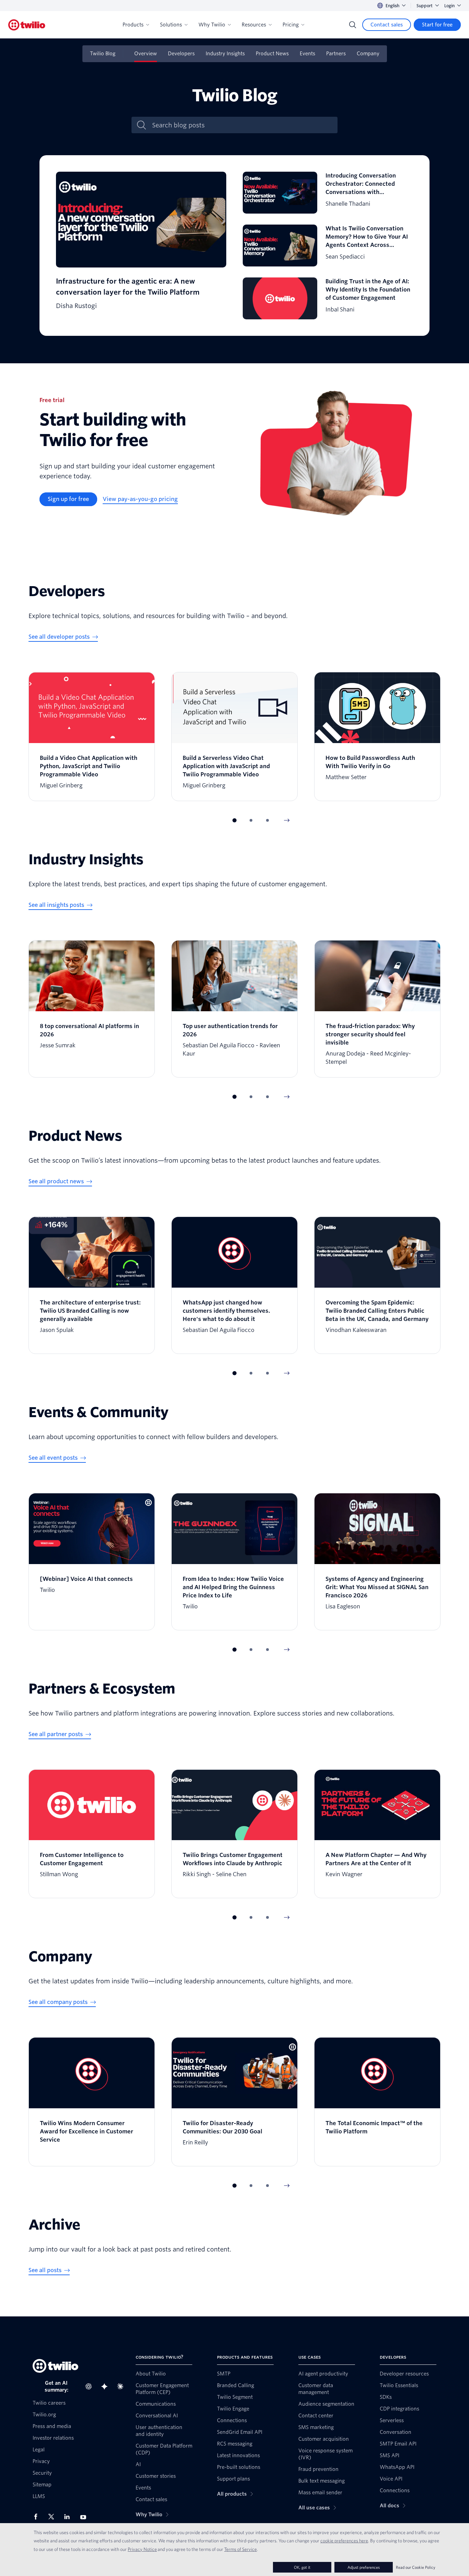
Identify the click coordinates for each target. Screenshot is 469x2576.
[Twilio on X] (54, 2517)
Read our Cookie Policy (416, 2567)
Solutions (171, 25)
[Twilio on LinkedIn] (69, 2517)
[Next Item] (287, 820)
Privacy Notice (142, 2549)
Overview (146, 54)
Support (425, 6)
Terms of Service (241, 2549)
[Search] (353, 25)
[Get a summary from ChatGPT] (91, 2386)
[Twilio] (27, 25)
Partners (336, 54)
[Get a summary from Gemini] (106, 2386)
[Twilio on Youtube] (85, 2517)
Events (307, 54)
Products (133, 25)
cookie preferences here (344, 2541)
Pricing (291, 25)
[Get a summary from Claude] (122, 2386)
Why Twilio (212, 25)
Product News (272, 54)
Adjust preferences (364, 2567)
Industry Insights (225, 54)
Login (449, 6)
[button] (235, 820)
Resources (254, 25)
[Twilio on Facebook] (38, 2517)
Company (368, 54)
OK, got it (302, 2567)
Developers (181, 54)
